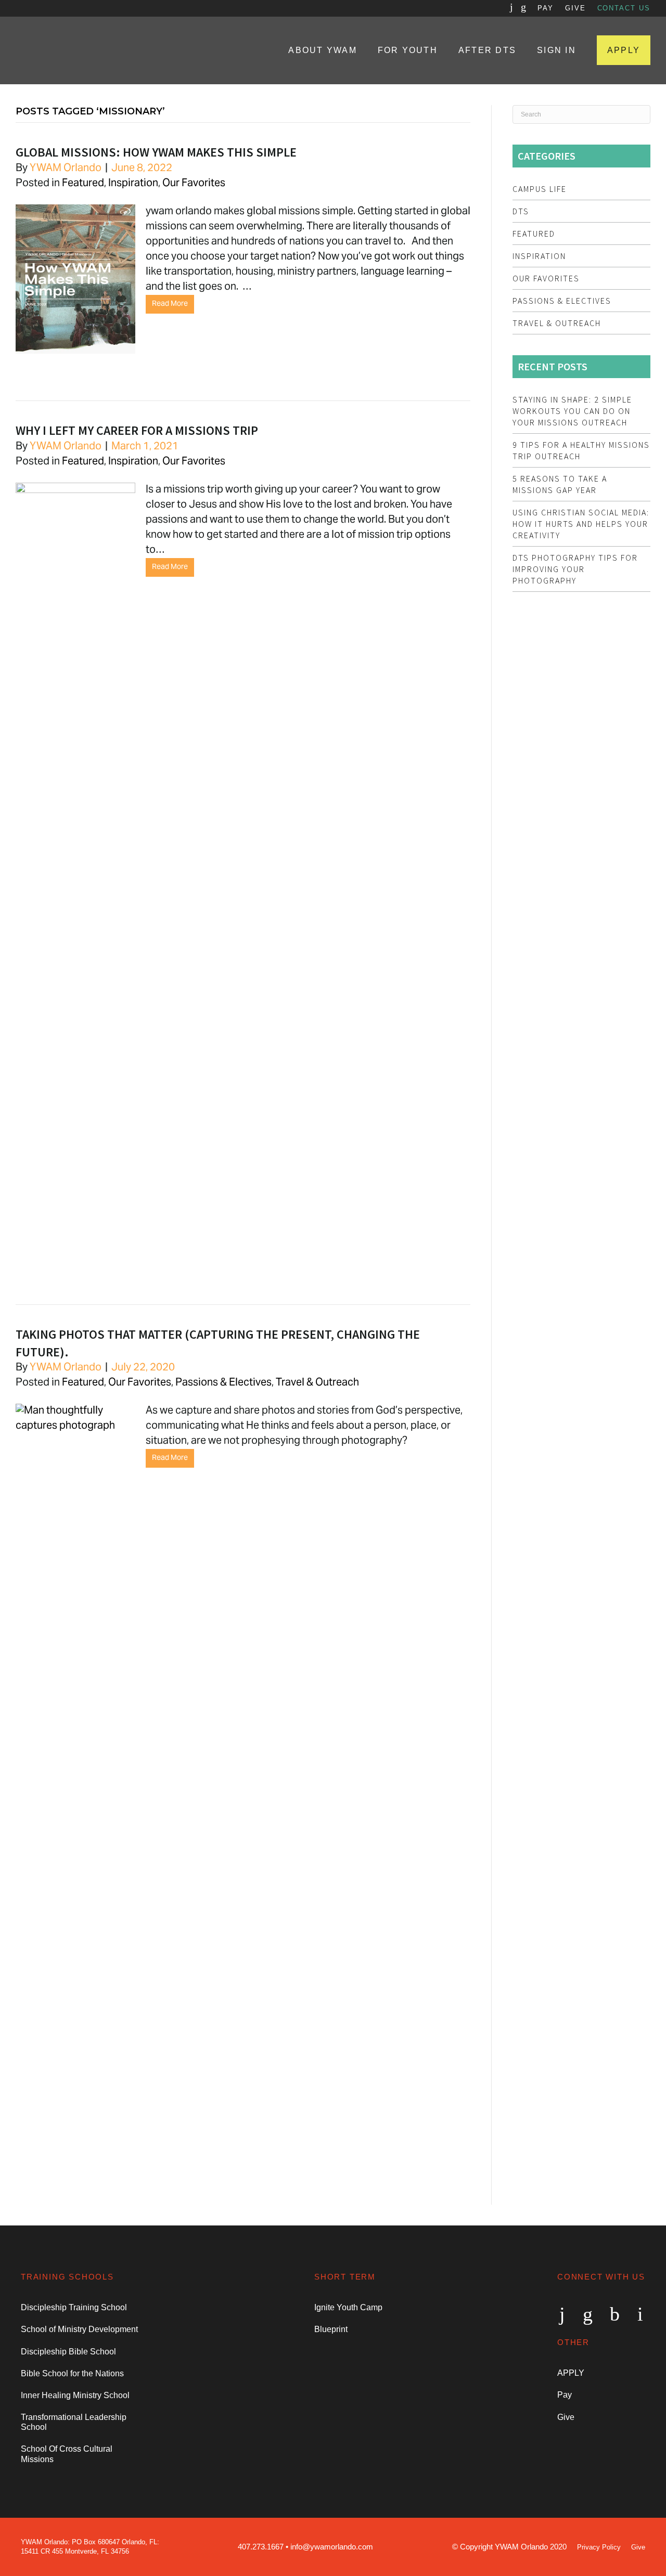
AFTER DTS (487, 50)
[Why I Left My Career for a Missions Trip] (81, 491)
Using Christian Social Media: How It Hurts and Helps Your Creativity (581, 524)
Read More (170, 304)
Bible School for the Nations (72, 2373)
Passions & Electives (223, 1383)
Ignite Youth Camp (348, 2307)
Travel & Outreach (317, 1383)
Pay (565, 2395)
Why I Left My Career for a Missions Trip (137, 430)
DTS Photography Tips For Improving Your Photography (575, 569)
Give (566, 2417)
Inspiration (133, 184)
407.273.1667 (261, 2547)
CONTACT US (624, 8)
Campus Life (540, 189)
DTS (521, 211)
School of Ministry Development (79, 2329)
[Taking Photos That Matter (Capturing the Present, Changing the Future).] (81, 1426)
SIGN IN (556, 50)
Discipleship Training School (74, 2307)
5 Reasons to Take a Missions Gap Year (560, 484)
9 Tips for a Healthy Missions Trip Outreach (581, 450)
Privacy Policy (599, 2547)
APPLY (624, 50)
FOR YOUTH (408, 50)
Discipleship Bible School (68, 2352)
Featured (83, 184)
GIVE (575, 8)
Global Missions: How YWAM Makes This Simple (156, 152)
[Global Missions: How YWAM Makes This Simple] (81, 359)
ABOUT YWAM (322, 50)
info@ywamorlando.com (332, 2547)
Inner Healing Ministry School (75, 2395)
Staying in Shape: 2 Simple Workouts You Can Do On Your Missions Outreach (572, 411)
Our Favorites (194, 184)
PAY (546, 8)
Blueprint (331, 2329)
